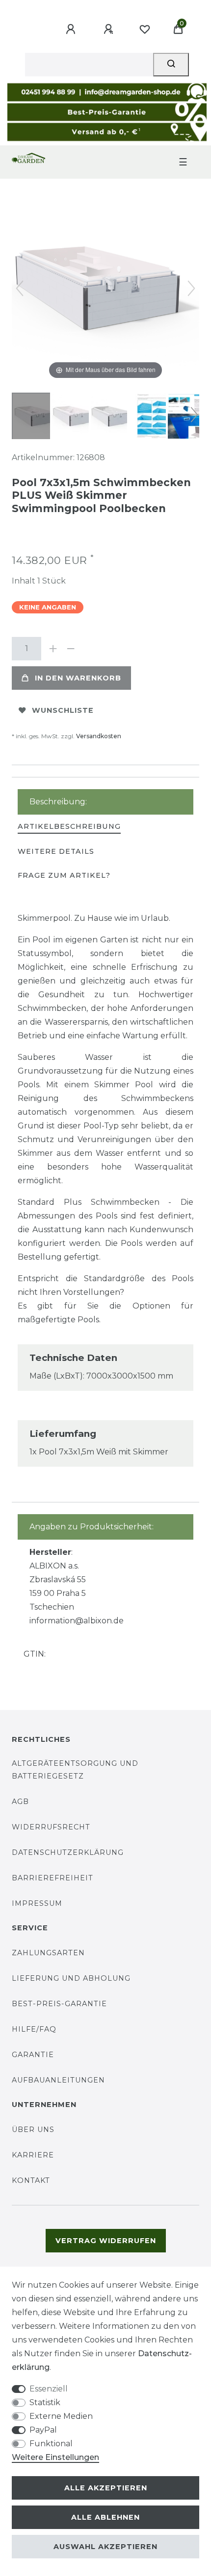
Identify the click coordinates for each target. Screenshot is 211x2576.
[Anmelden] (72, 29)
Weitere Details (56, 851)
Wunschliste (63, 710)
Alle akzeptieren (106, 2488)
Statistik (45, 2402)
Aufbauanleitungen (58, 2080)
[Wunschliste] (145, 29)
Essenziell (49, 2389)
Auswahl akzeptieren (105, 2547)
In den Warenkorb (78, 678)
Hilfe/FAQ (34, 2029)
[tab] (69, 827)
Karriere (33, 2155)
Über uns (33, 2130)
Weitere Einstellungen (55, 2457)
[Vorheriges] (20, 288)
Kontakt (31, 2180)
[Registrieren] (110, 29)
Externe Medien (61, 2416)
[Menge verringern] (71, 649)
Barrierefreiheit (53, 1878)
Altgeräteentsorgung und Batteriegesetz (75, 1769)
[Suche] (171, 65)
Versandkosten (99, 736)
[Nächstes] (191, 288)
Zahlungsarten (48, 1953)
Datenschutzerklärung (68, 1852)
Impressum (37, 1903)
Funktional (51, 2444)
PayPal (43, 2430)
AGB (20, 1802)
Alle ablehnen (105, 2517)
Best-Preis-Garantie (59, 2004)
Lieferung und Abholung (71, 1978)
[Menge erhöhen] (53, 649)
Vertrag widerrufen (106, 2241)
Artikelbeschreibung (69, 826)
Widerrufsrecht (51, 1827)
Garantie (33, 2055)
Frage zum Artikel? (64, 875)
